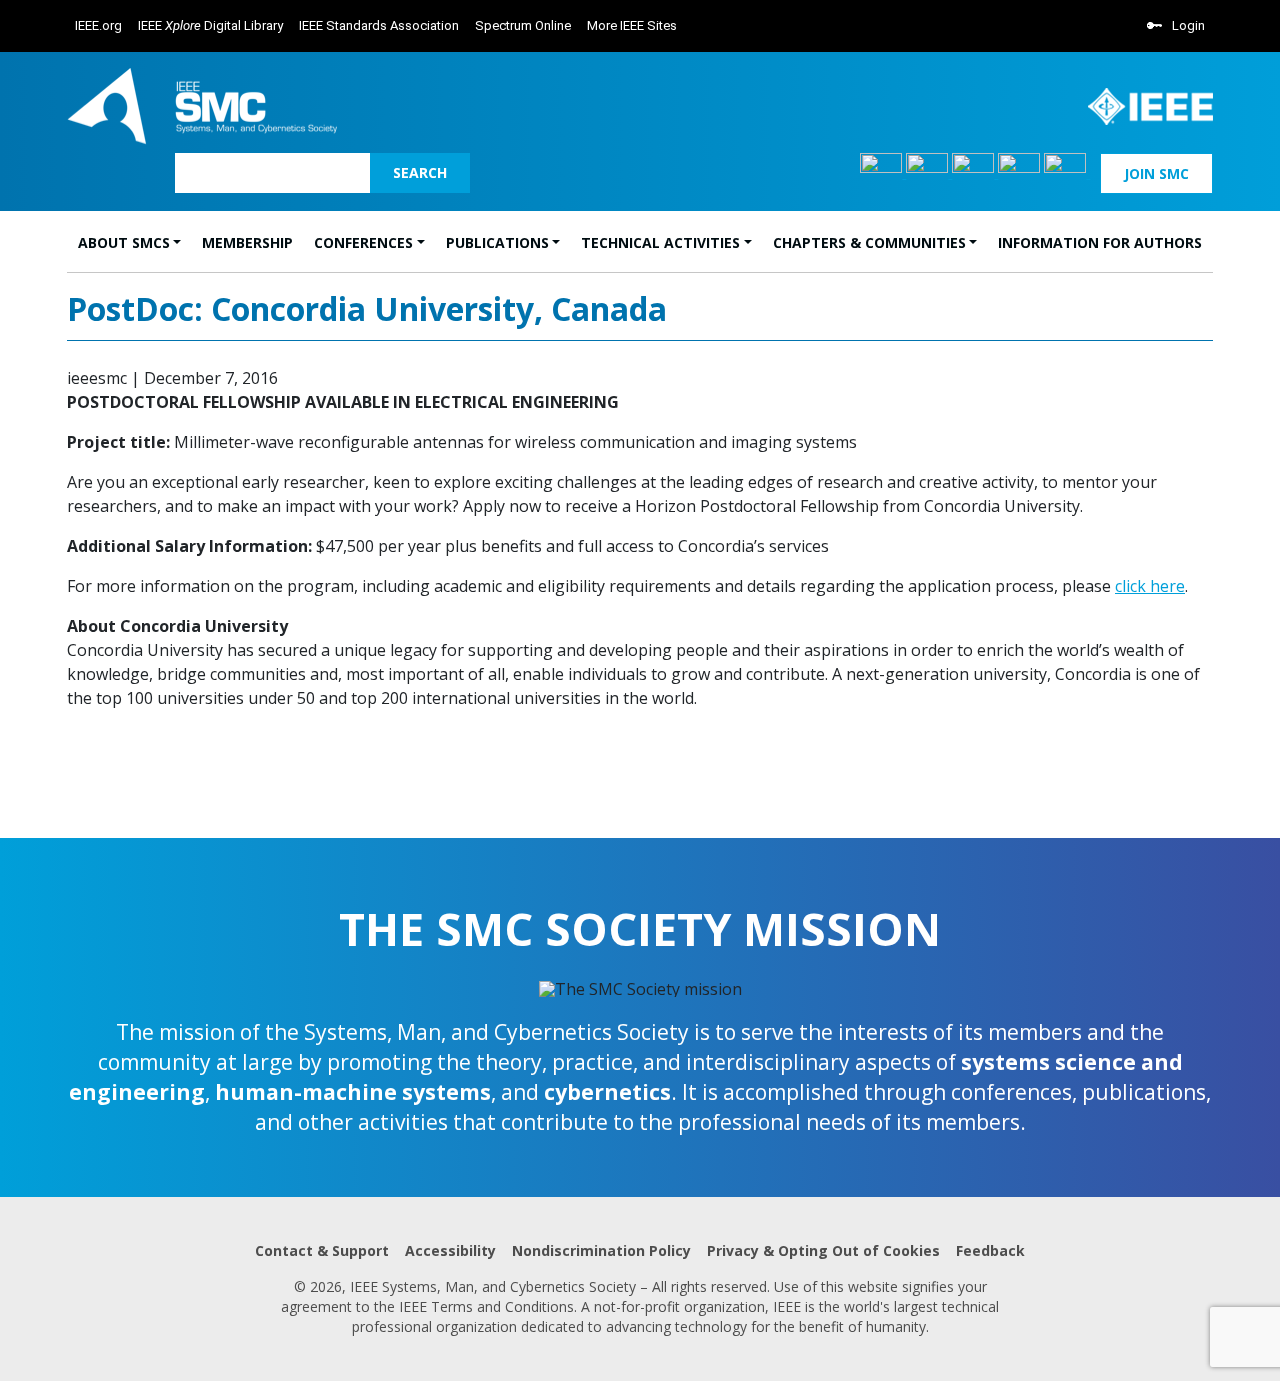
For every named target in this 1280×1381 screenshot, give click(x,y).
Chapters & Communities (869, 242)
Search (420, 172)
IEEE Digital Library (210, 25)
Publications (497, 242)
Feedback (990, 1250)
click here (1150, 586)
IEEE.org (98, 25)
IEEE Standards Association (379, 25)
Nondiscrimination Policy (601, 1250)
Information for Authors (1100, 242)
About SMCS (124, 242)
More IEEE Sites (632, 25)
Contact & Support (322, 1250)
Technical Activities (660, 242)
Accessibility (450, 1250)
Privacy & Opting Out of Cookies (823, 1250)
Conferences (363, 242)
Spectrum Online (523, 25)
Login (1188, 25)
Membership (247, 242)
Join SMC (1156, 173)
